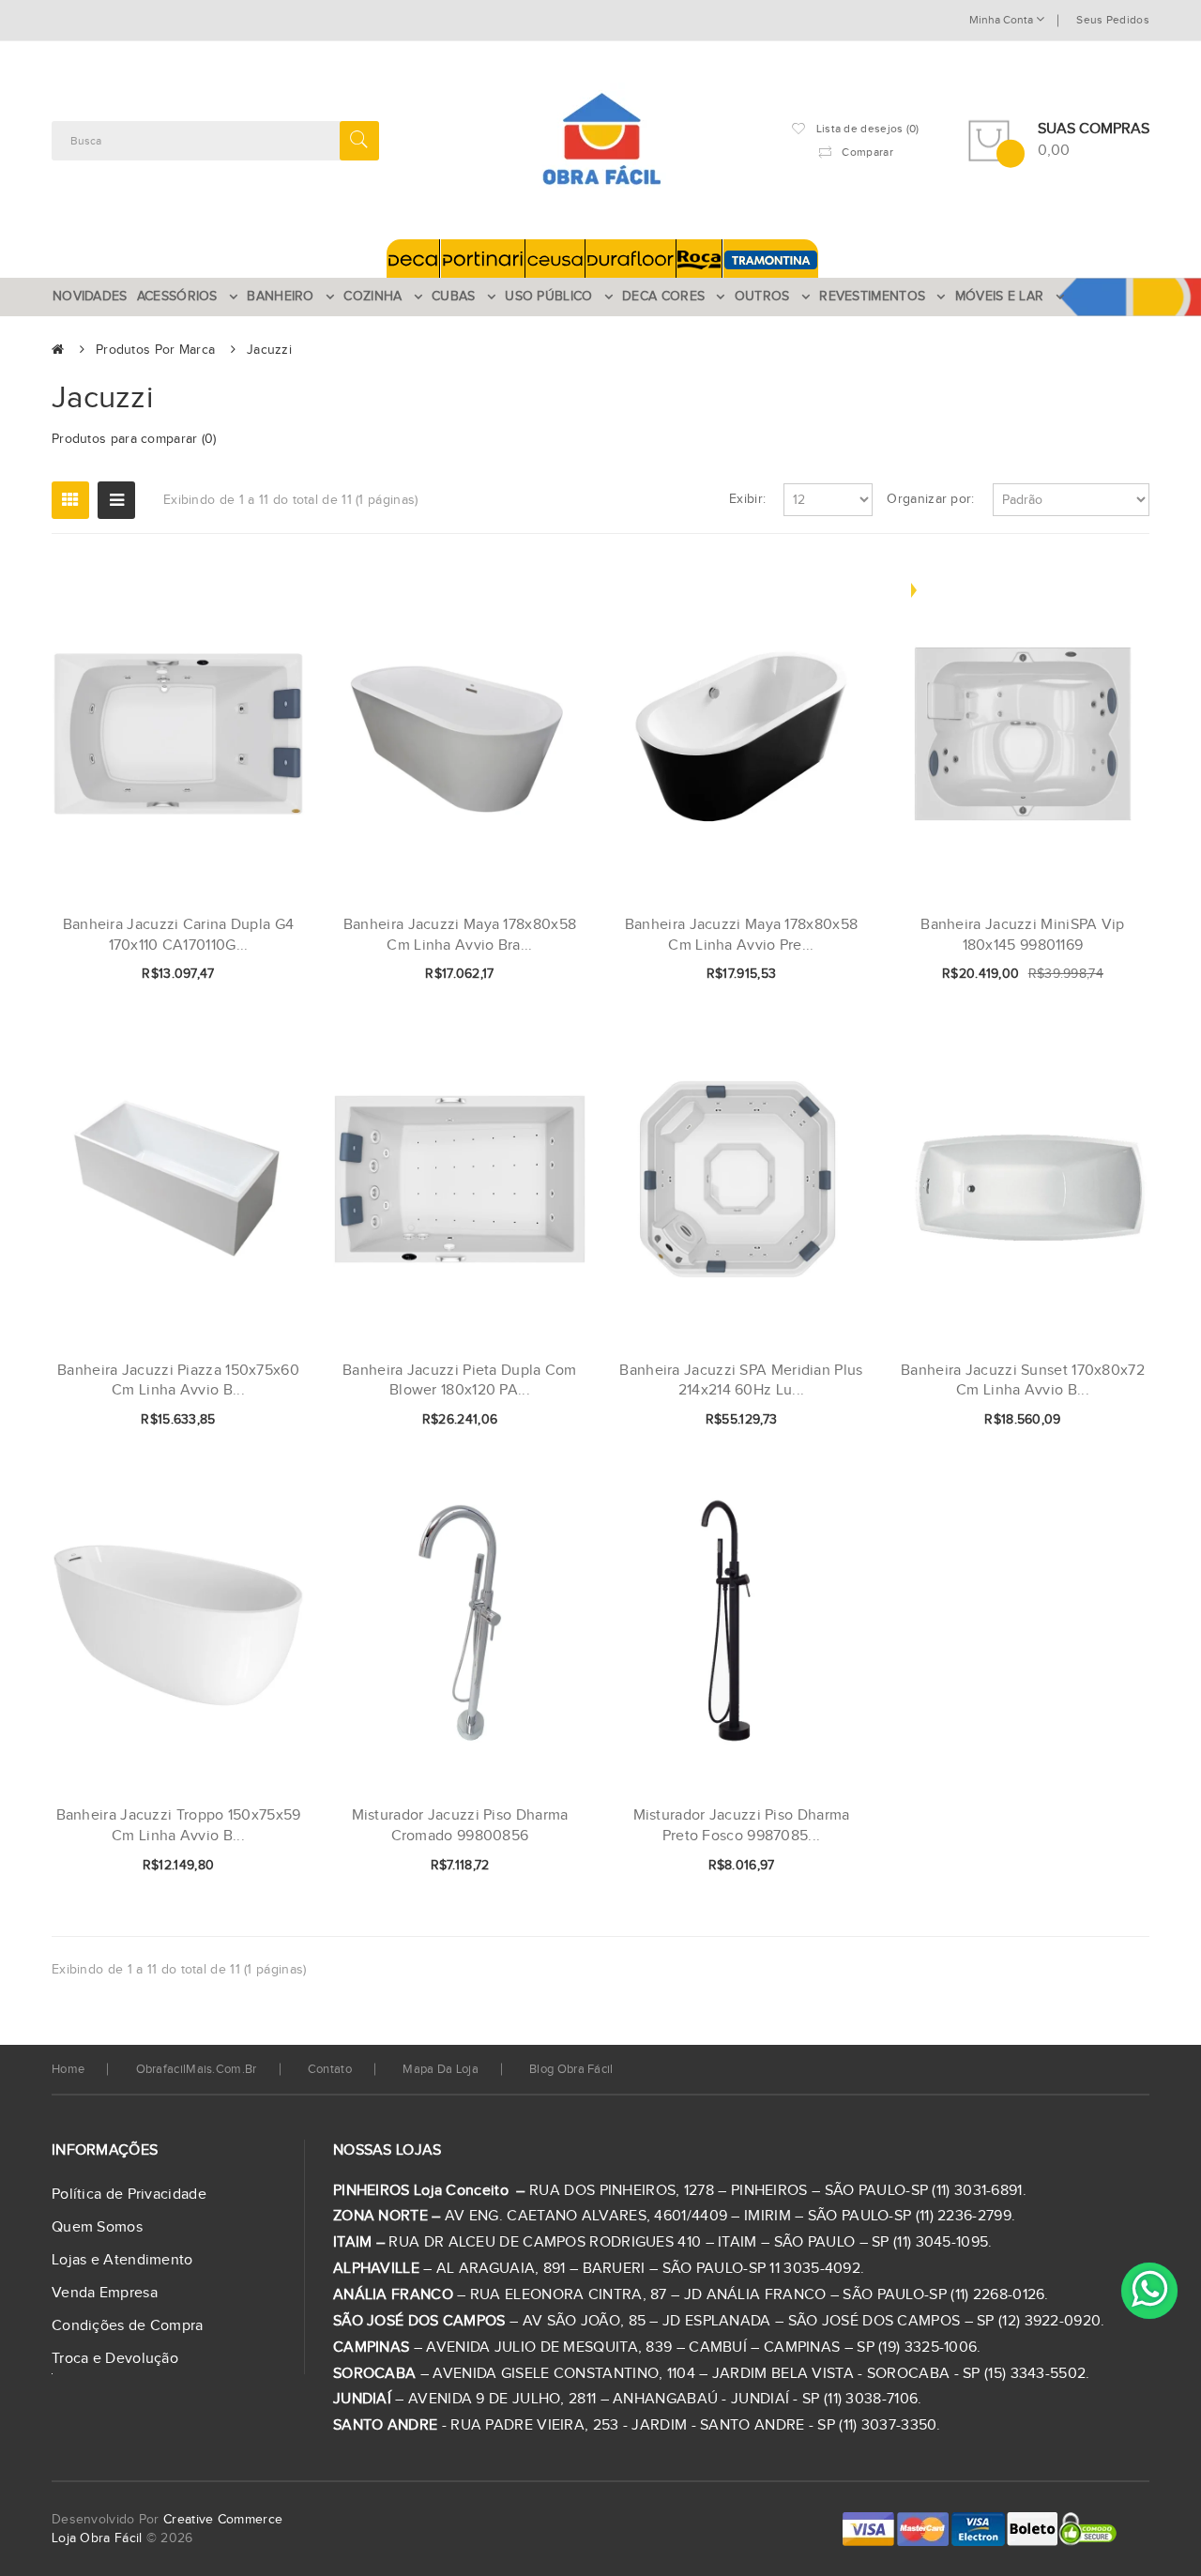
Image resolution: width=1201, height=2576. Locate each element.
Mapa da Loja (441, 2069)
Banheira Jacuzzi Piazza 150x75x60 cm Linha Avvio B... (178, 1381)
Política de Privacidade (129, 2195)
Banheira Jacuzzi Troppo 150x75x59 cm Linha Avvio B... (179, 1826)
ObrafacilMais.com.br (197, 2069)
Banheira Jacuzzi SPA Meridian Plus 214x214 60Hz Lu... (741, 1381)
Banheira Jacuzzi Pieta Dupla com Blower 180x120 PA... (460, 1381)
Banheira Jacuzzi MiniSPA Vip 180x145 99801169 (1022, 935)
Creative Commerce (223, 2520)
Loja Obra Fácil (97, 2538)
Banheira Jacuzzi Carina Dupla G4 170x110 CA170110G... (179, 935)
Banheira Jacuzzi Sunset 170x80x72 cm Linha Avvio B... (1023, 1381)
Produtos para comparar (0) (134, 439)
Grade (70, 500)
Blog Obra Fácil (571, 2069)
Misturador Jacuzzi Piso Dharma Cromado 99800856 (460, 1826)
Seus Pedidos (1113, 20)
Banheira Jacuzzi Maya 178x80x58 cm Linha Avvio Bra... (460, 935)
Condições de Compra (128, 2326)
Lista (116, 500)
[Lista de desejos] (229, 975)
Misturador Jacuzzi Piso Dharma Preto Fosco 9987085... (742, 1826)
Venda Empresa (105, 2293)
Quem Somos (97, 2227)
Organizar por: (930, 499)
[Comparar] (261, 975)
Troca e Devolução (115, 2359)
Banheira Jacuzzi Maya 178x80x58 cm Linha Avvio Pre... (741, 935)
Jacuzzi (269, 350)
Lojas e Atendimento (122, 2260)
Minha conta (1003, 20)
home (68, 2069)
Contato (330, 2069)
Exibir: (747, 499)
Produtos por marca (155, 350)
